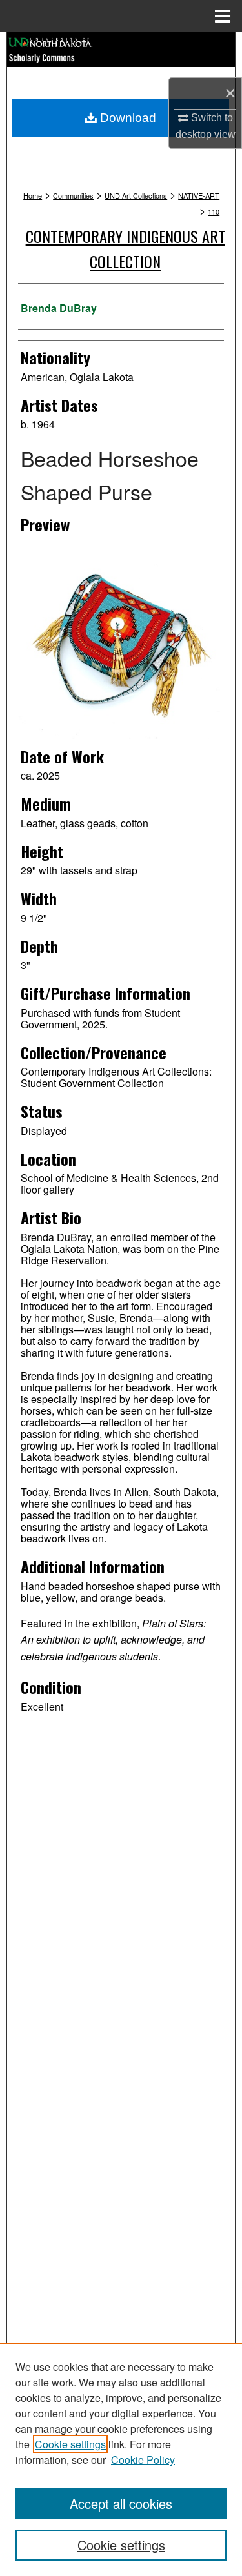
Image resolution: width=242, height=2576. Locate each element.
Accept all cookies (121, 2503)
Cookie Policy (143, 2460)
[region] (121, 2459)
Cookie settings (70, 2444)
